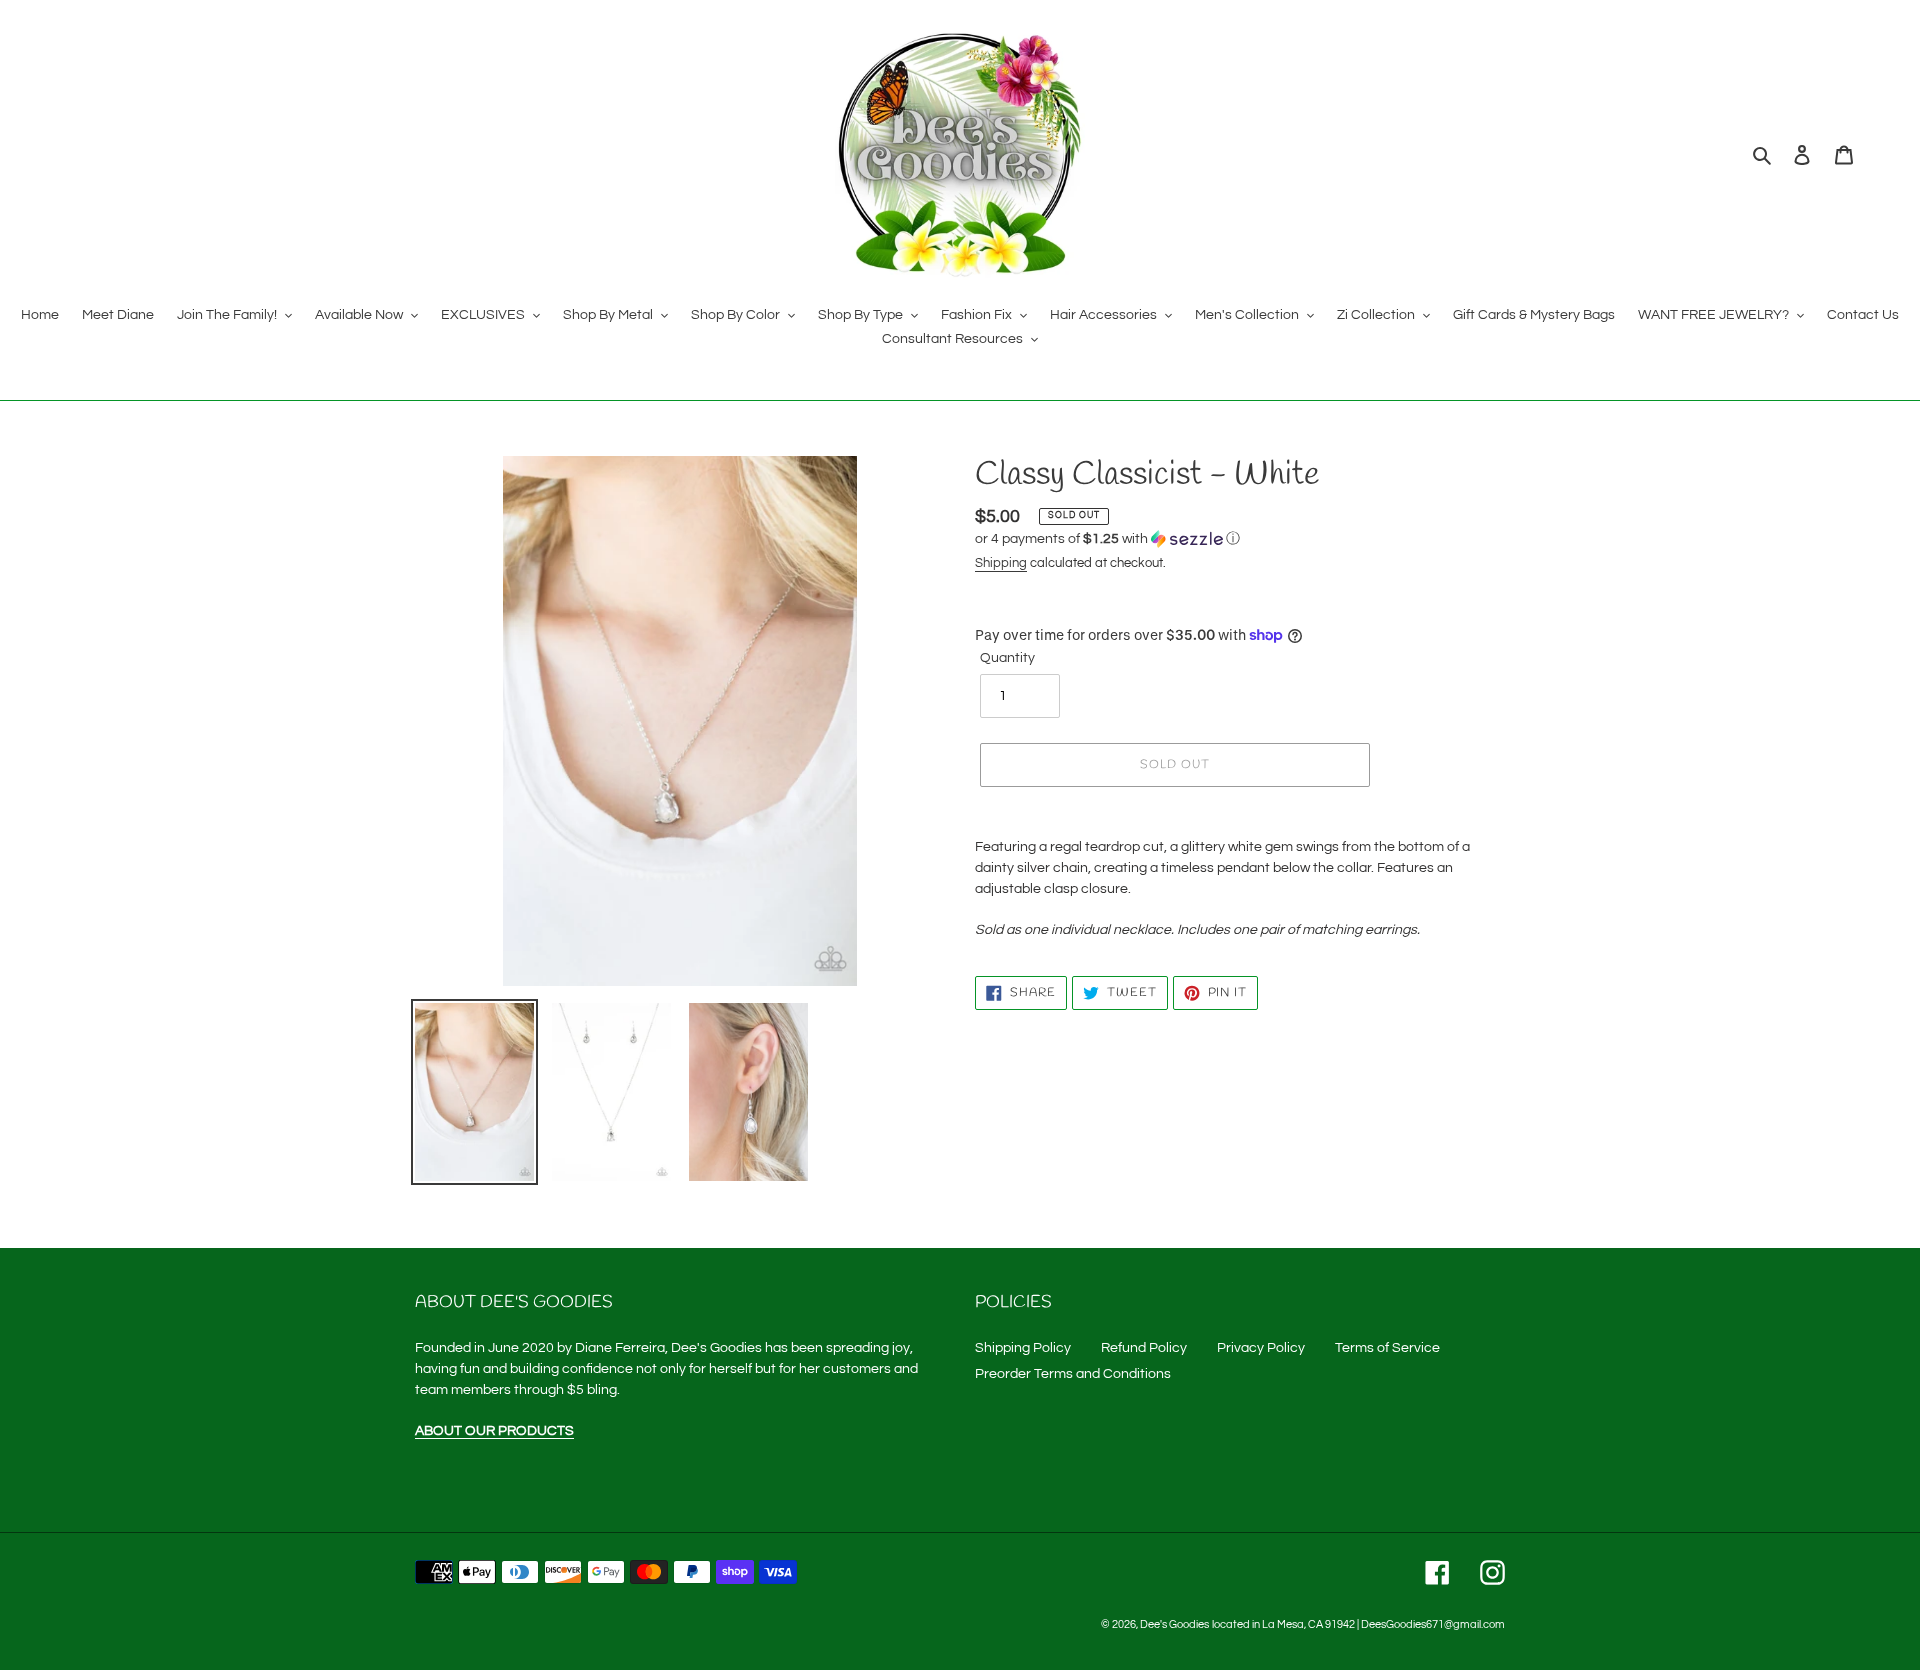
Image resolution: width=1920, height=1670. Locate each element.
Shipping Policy (1023, 1348)
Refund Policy (1144, 1348)
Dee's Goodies (1174, 1624)
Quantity (1007, 658)
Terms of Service (1387, 1348)
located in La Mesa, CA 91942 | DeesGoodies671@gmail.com (1358, 1624)
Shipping (1001, 563)
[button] (1107, 539)
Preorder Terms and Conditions (1073, 1374)
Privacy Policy (1261, 1348)
